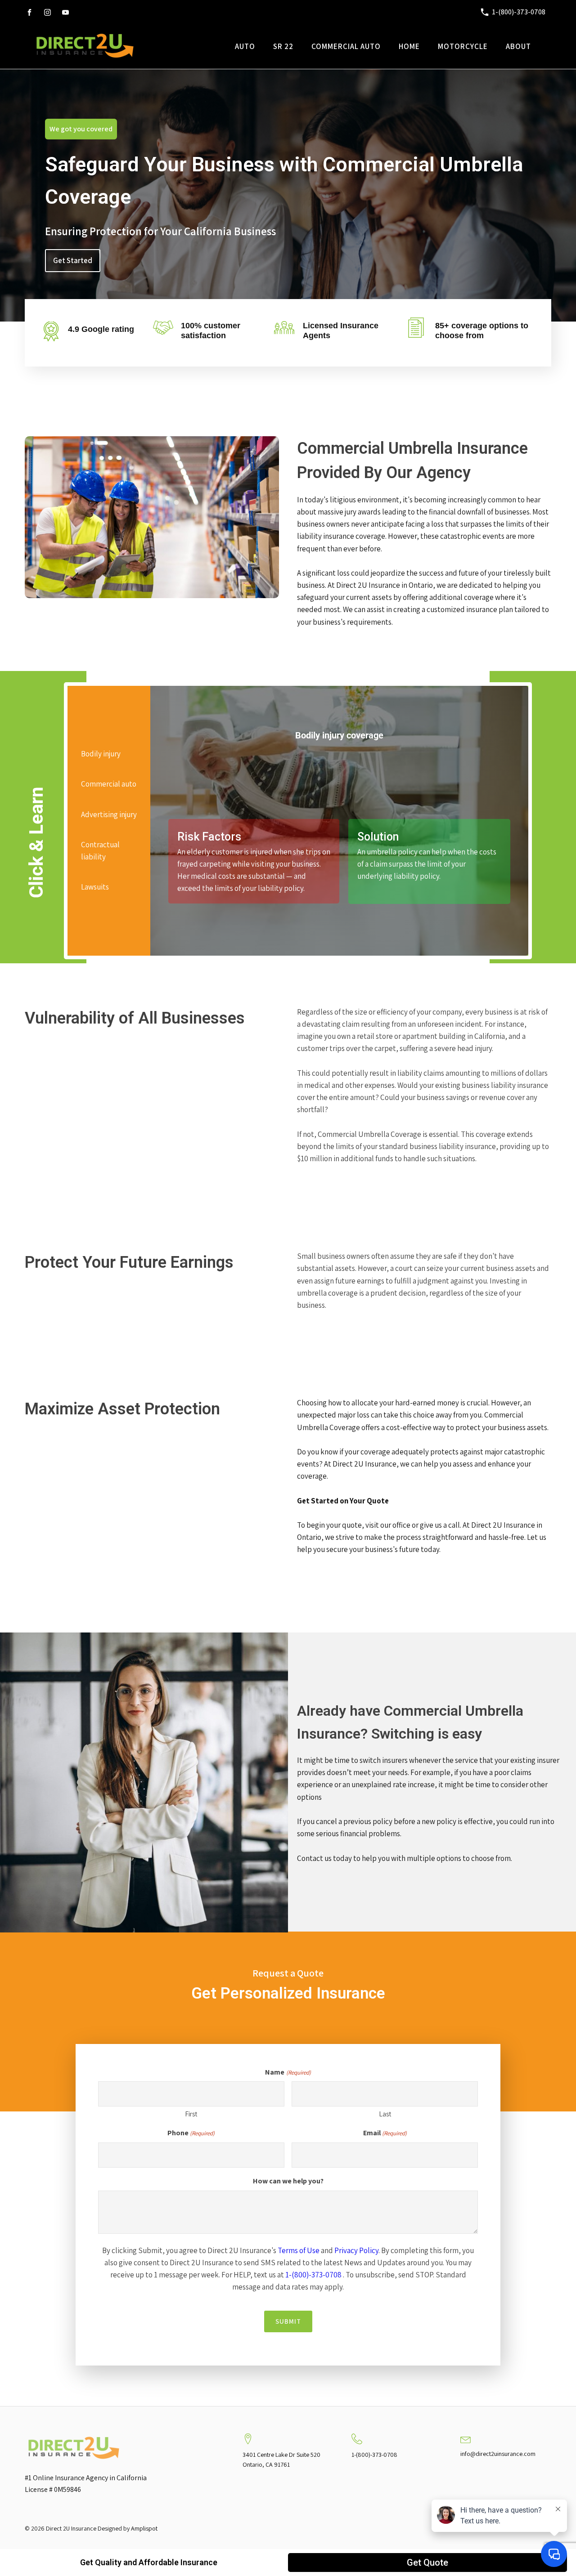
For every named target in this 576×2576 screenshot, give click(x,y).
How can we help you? (288, 2181)
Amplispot (144, 2528)
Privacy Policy (356, 2250)
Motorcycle (463, 46)
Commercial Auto (346, 46)
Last (385, 2114)
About (518, 46)
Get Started (73, 260)
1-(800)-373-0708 (313, 2275)
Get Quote (427, 2563)
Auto (245, 46)
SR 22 (283, 46)
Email (385, 2133)
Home (409, 46)
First (191, 2114)
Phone (191, 2133)
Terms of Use (299, 2250)
